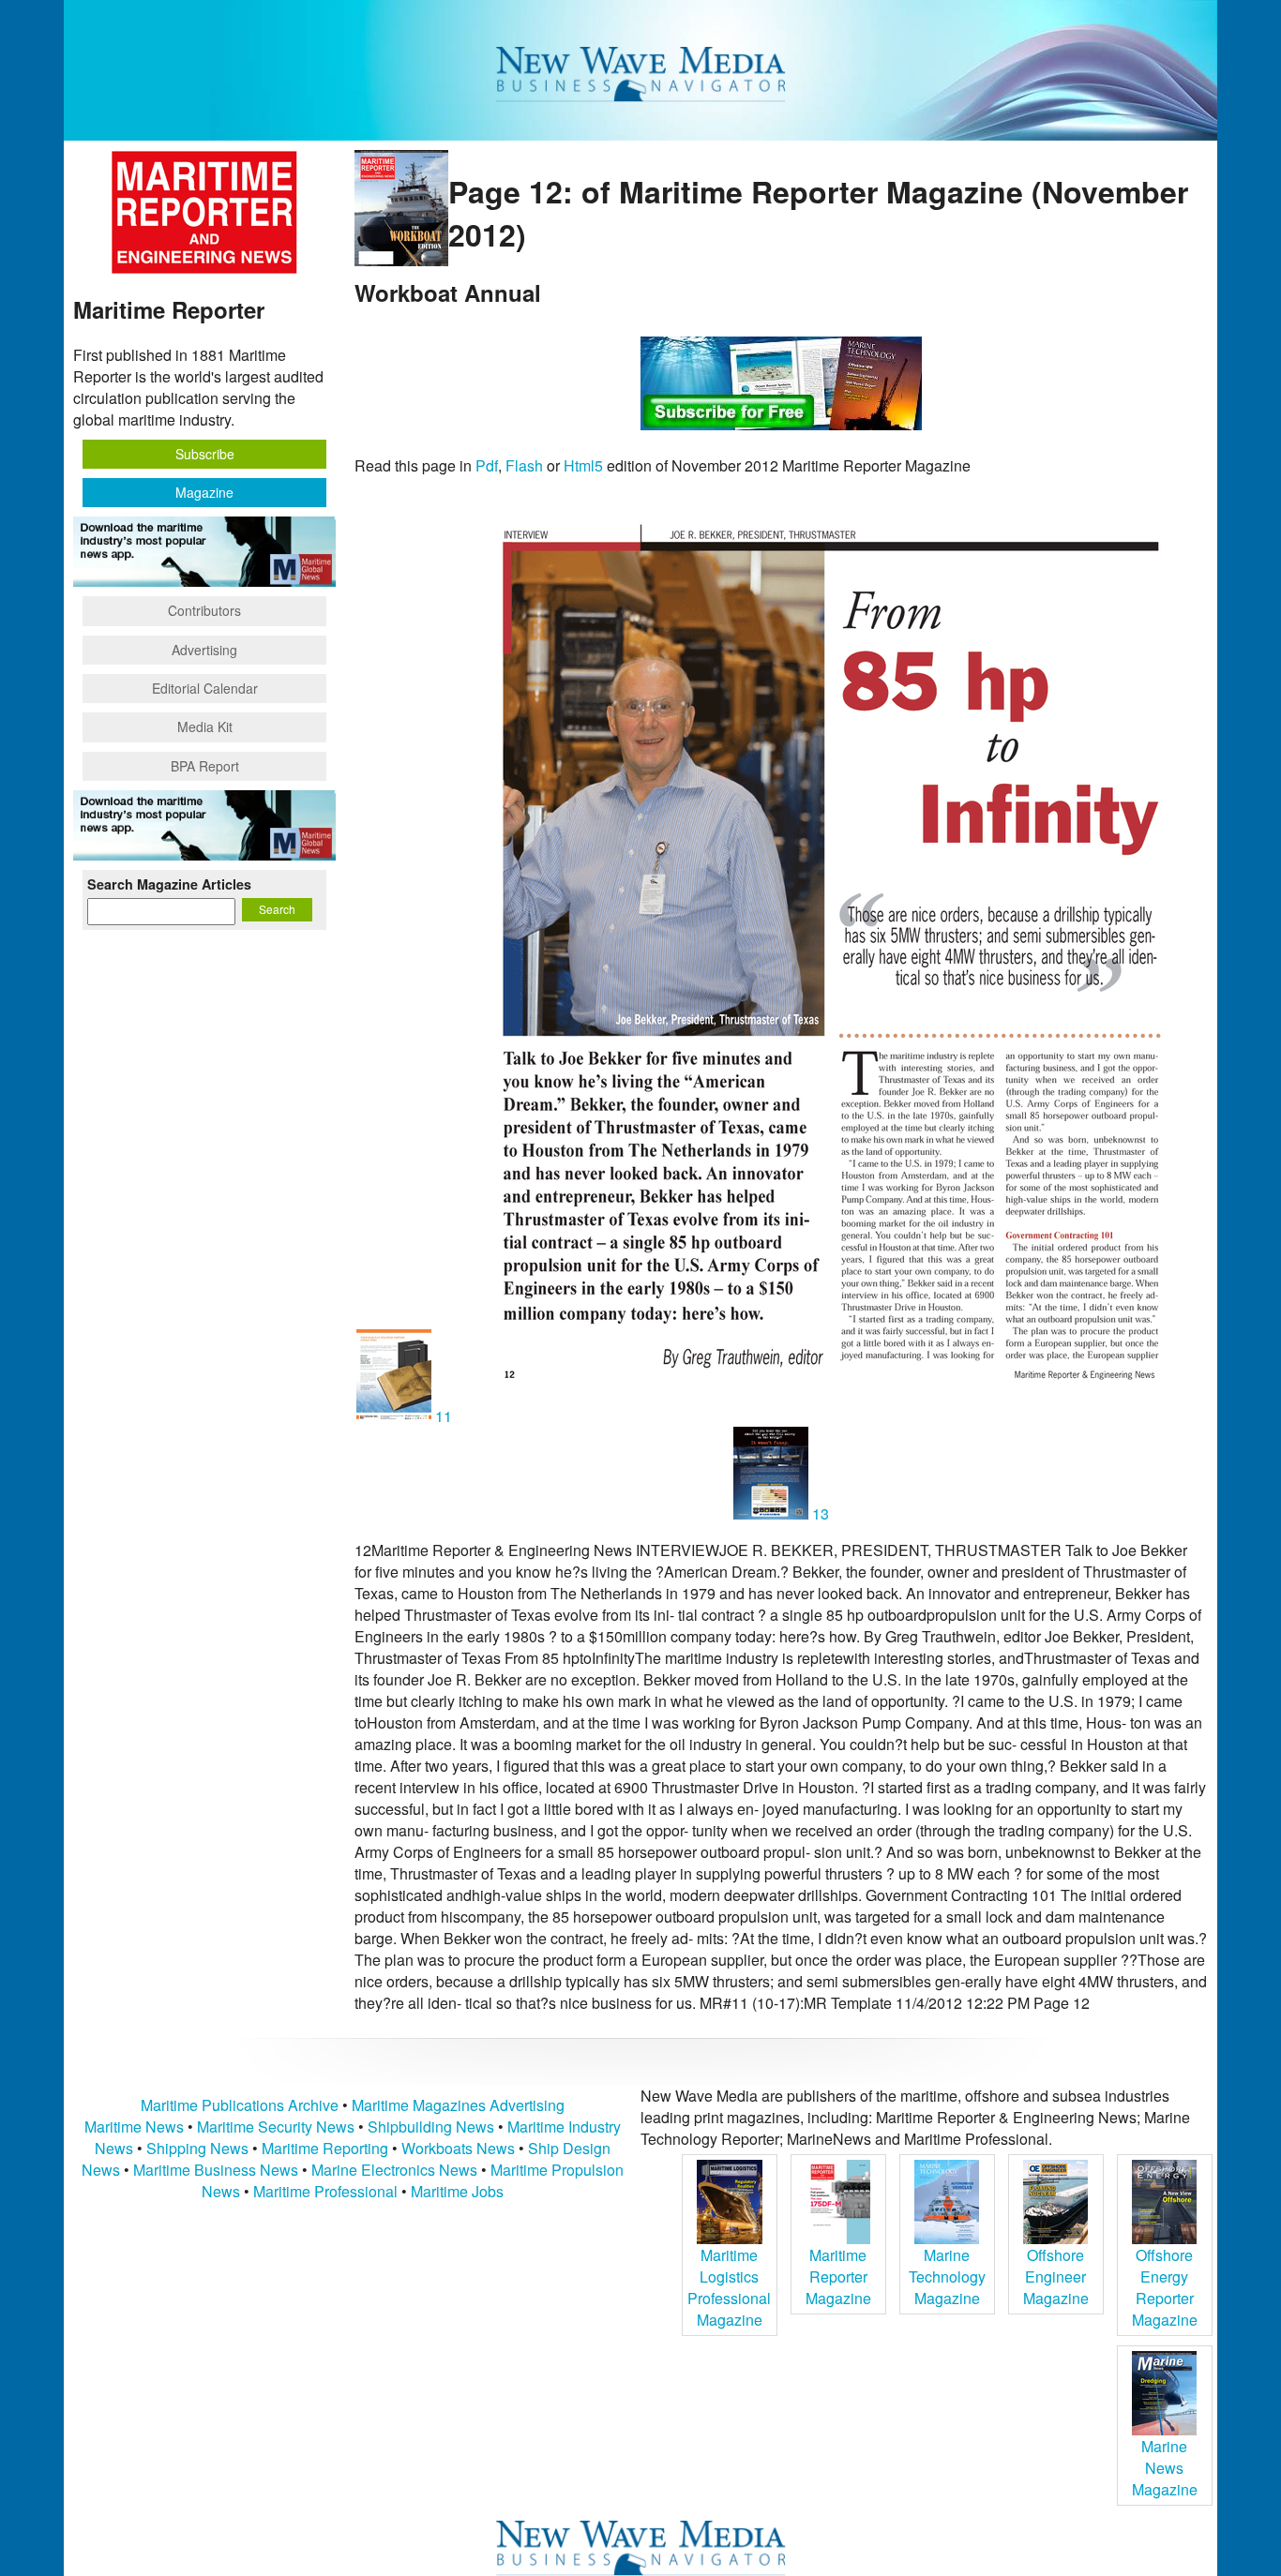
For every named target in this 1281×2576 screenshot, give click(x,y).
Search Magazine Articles (169, 884)
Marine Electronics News (394, 2170)
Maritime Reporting (325, 2148)
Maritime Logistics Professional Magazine (729, 2287)
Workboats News (458, 2148)
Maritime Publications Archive (240, 2105)
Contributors (204, 610)
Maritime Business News (218, 2170)
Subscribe (205, 454)
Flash (524, 465)
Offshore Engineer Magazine (1056, 2276)
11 (444, 1416)
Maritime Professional (325, 2191)
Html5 (583, 465)
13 (819, 1513)
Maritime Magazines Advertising (458, 2105)
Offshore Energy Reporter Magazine (1165, 2287)
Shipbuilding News (431, 2127)
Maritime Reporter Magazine (838, 2276)
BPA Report (205, 766)
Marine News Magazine (1165, 2468)
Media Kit (205, 726)
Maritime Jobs (457, 2191)
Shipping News (197, 2148)
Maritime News (134, 2127)
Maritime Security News (276, 2127)
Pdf (487, 465)
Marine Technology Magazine (947, 2276)
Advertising (204, 650)
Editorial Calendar (205, 688)
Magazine (204, 492)
